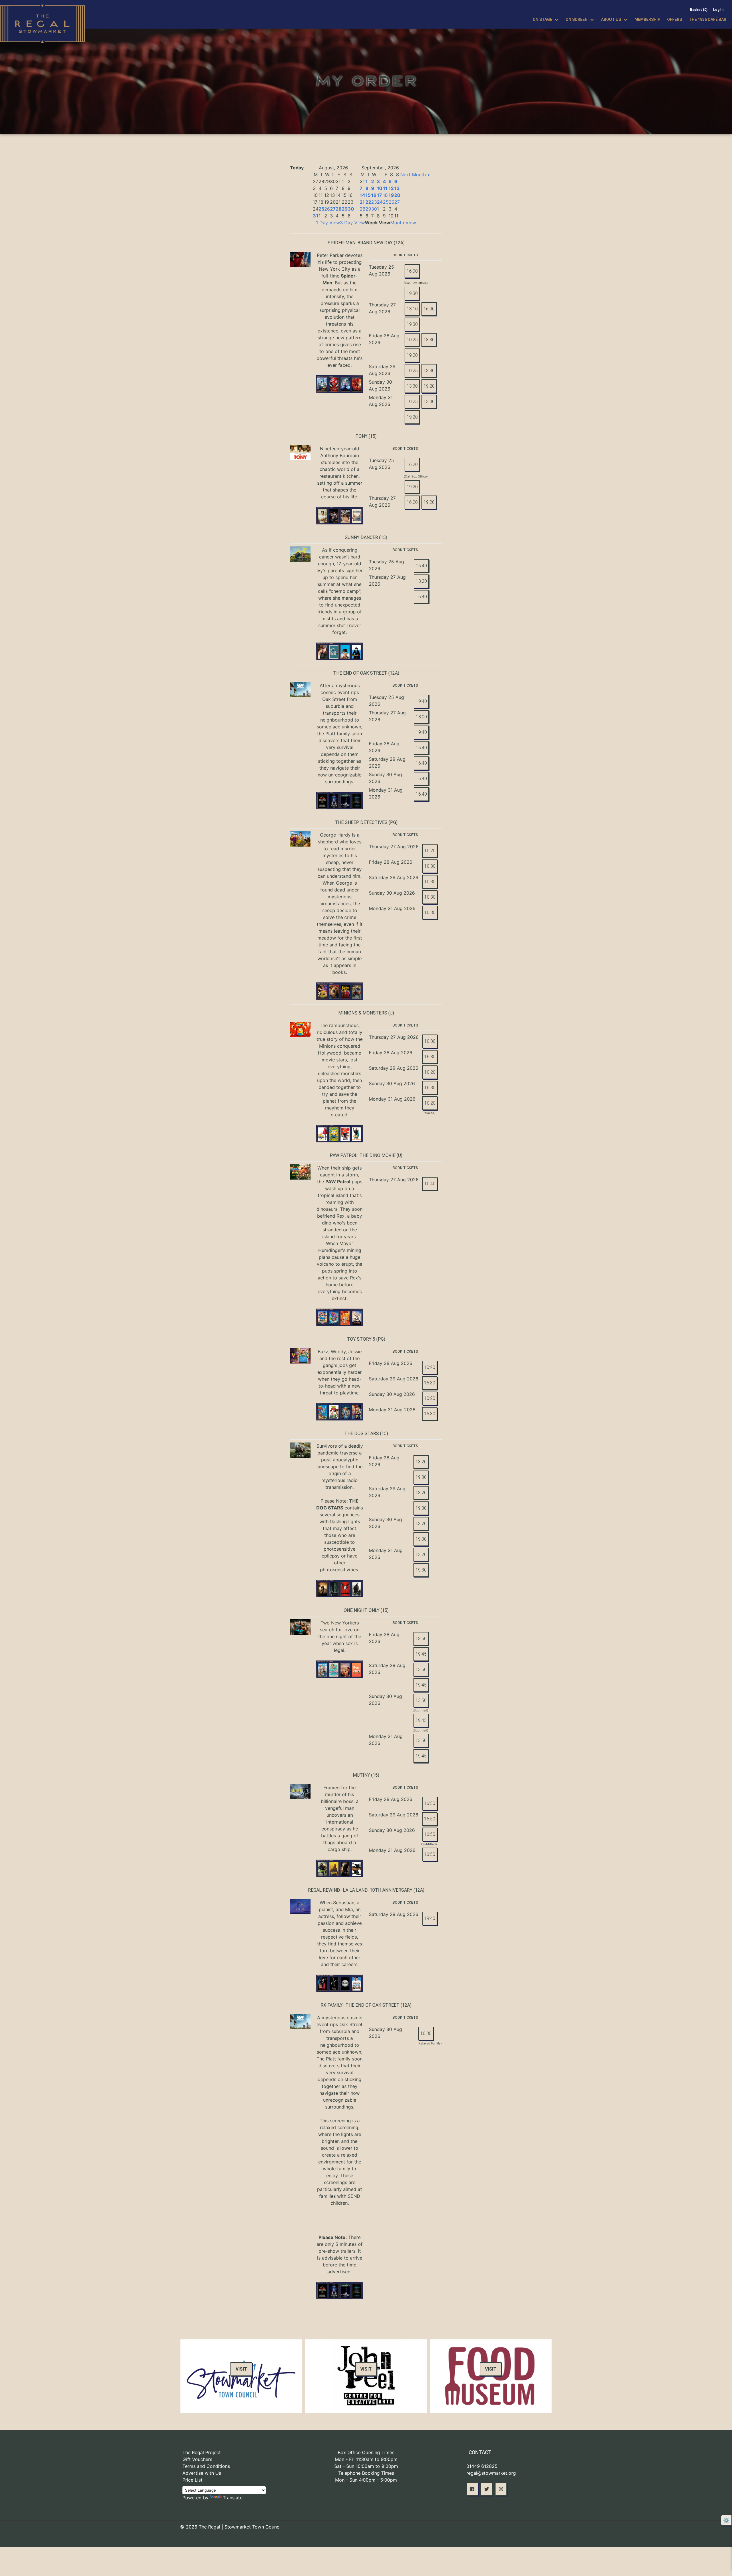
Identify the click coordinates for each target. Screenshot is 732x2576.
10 (380, 188)
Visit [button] (241, 2369)
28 (339, 209)
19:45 (421, 1654)
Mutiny (361, 1775)
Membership (647, 19)
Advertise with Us (202, 2473)
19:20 (412, 355)
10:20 (430, 851)
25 (321, 209)
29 (345, 209)
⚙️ (726, 2520)
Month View (403, 223)
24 (380, 202)
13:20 (421, 581)
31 (316, 216)
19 (391, 195)
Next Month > (415, 175)
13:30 (429, 340)
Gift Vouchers (197, 2459)
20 (397, 195)
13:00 (421, 717)
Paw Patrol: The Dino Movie (363, 1155)
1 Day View (328, 223)
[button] (472, 2489)
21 (362, 202)
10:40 (430, 1184)
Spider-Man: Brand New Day (360, 243)
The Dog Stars (362, 1433)
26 (327, 209)
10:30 (430, 866)
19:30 (412, 293)
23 (374, 202)
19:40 (421, 701)
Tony (361, 436)
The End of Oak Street (360, 673)
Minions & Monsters (363, 1013)
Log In (718, 10)
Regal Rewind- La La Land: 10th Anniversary (360, 1890)
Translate (233, 2498)
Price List (192, 2480)
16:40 (421, 566)
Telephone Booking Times (366, 2473)
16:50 (430, 1803)
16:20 (412, 464)
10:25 (412, 340)
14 (362, 195)
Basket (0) (699, 10)
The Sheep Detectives (361, 822)
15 (368, 195)
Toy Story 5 (361, 1339)
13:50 (421, 1639)
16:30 (430, 1057)
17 (379, 195)
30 (351, 209)
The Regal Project (202, 2452)
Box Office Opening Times (366, 2452)
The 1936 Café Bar (708, 19)
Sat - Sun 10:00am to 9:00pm (366, 2466)
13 (397, 188)
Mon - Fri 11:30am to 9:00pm (366, 2459)
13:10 (412, 309)
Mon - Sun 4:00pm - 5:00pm (366, 2480)
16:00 (412, 271)
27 (333, 209)
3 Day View (352, 223)
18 (385, 195)
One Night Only (362, 1610)
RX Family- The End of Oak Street (360, 2005)
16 (374, 195)
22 (368, 202)
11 (385, 188)
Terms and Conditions (206, 2466)
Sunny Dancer (361, 537)
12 (391, 188)
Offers (675, 19)
